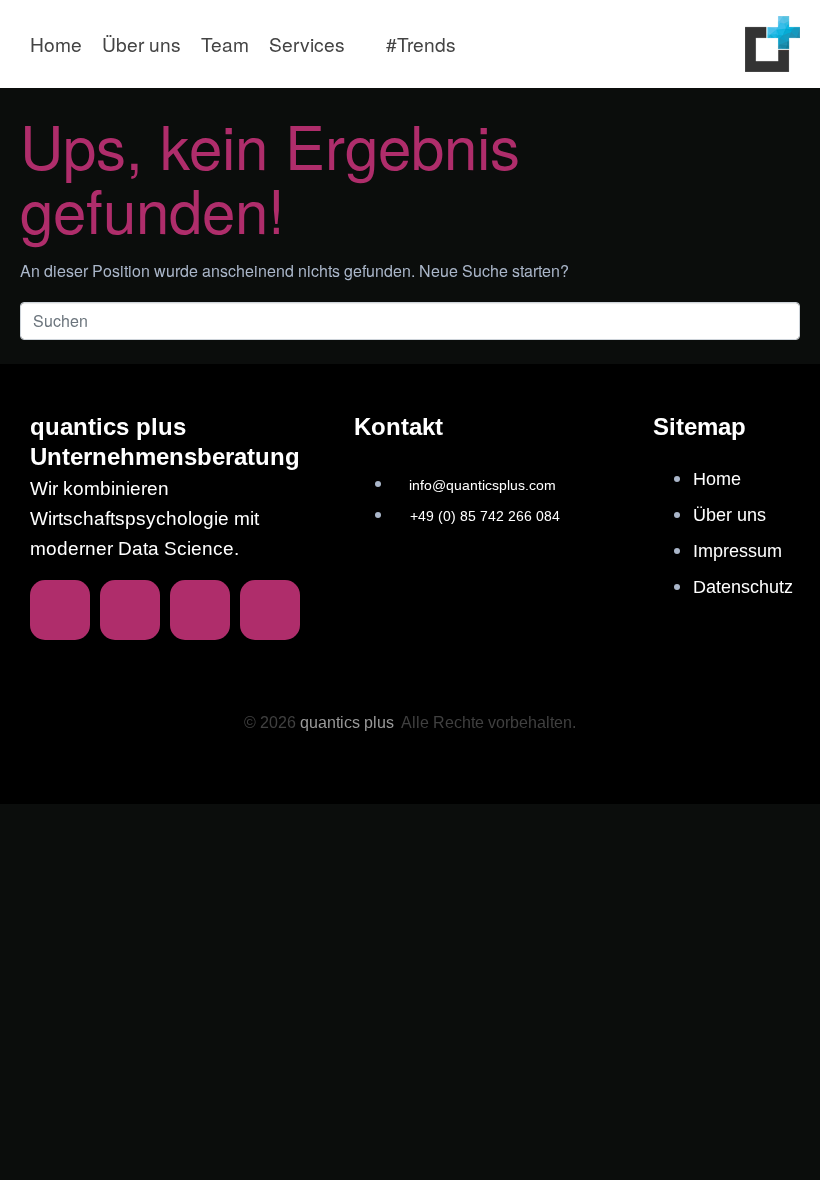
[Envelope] (130, 610)
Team (225, 43)
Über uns (141, 43)
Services (307, 43)
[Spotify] (200, 610)
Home (56, 43)
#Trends (421, 43)
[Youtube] (270, 610)
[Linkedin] (60, 610)
